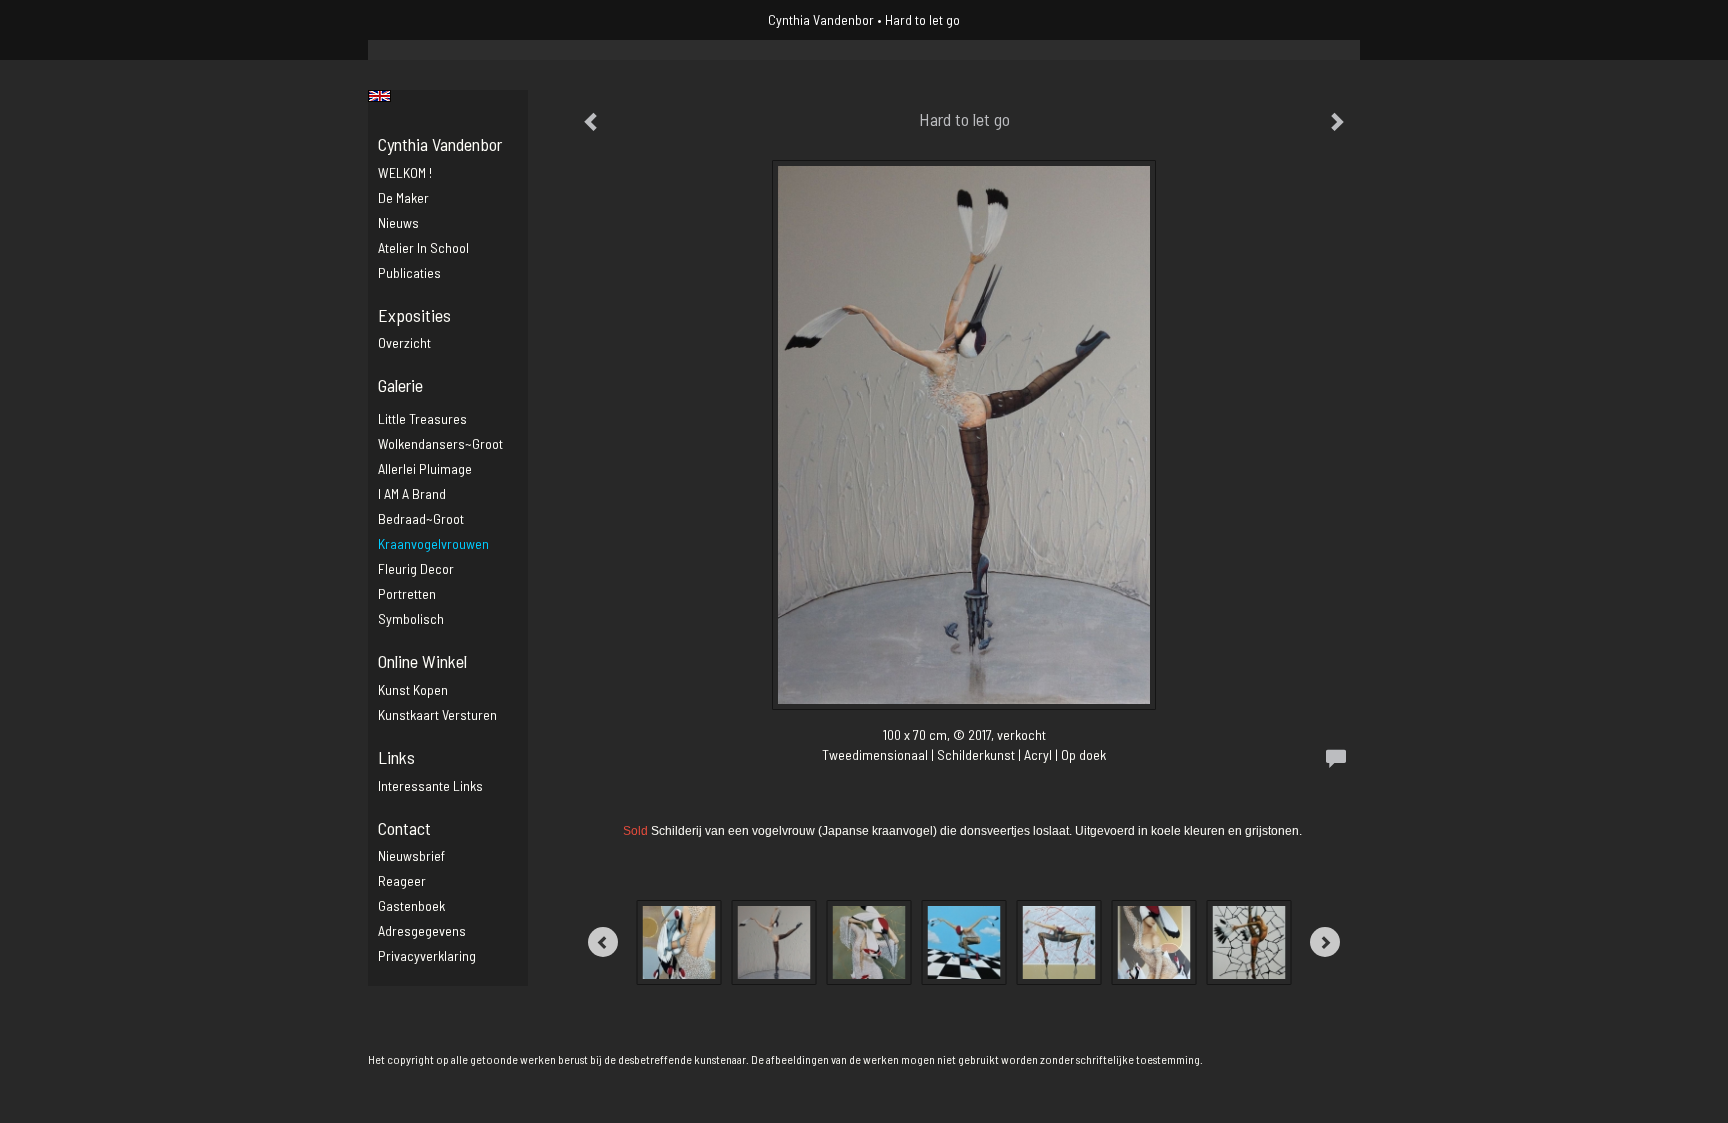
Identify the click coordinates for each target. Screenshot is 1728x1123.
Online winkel (422, 661)
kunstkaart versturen (437, 714)
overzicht (404, 342)
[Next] (1325, 942)
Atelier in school (423, 247)
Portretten (407, 593)
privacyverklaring (427, 955)
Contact (404, 828)
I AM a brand (412, 493)
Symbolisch (411, 618)
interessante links (430, 785)
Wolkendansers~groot (440, 443)
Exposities (414, 315)
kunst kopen (413, 689)
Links (396, 757)
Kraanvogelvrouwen (433, 543)
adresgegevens (422, 930)
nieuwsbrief (411, 855)
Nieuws (398, 222)
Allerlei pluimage (425, 468)
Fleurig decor (416, 568)
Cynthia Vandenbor (821, 19)
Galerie (400, 385)
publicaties (409, 272)
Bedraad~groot (421, 518)
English (379, 96)
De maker (403, 197)
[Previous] (603, 942)
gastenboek (411, 905)
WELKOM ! (405, 172)
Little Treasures (422, 418)
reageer (402, 880)
